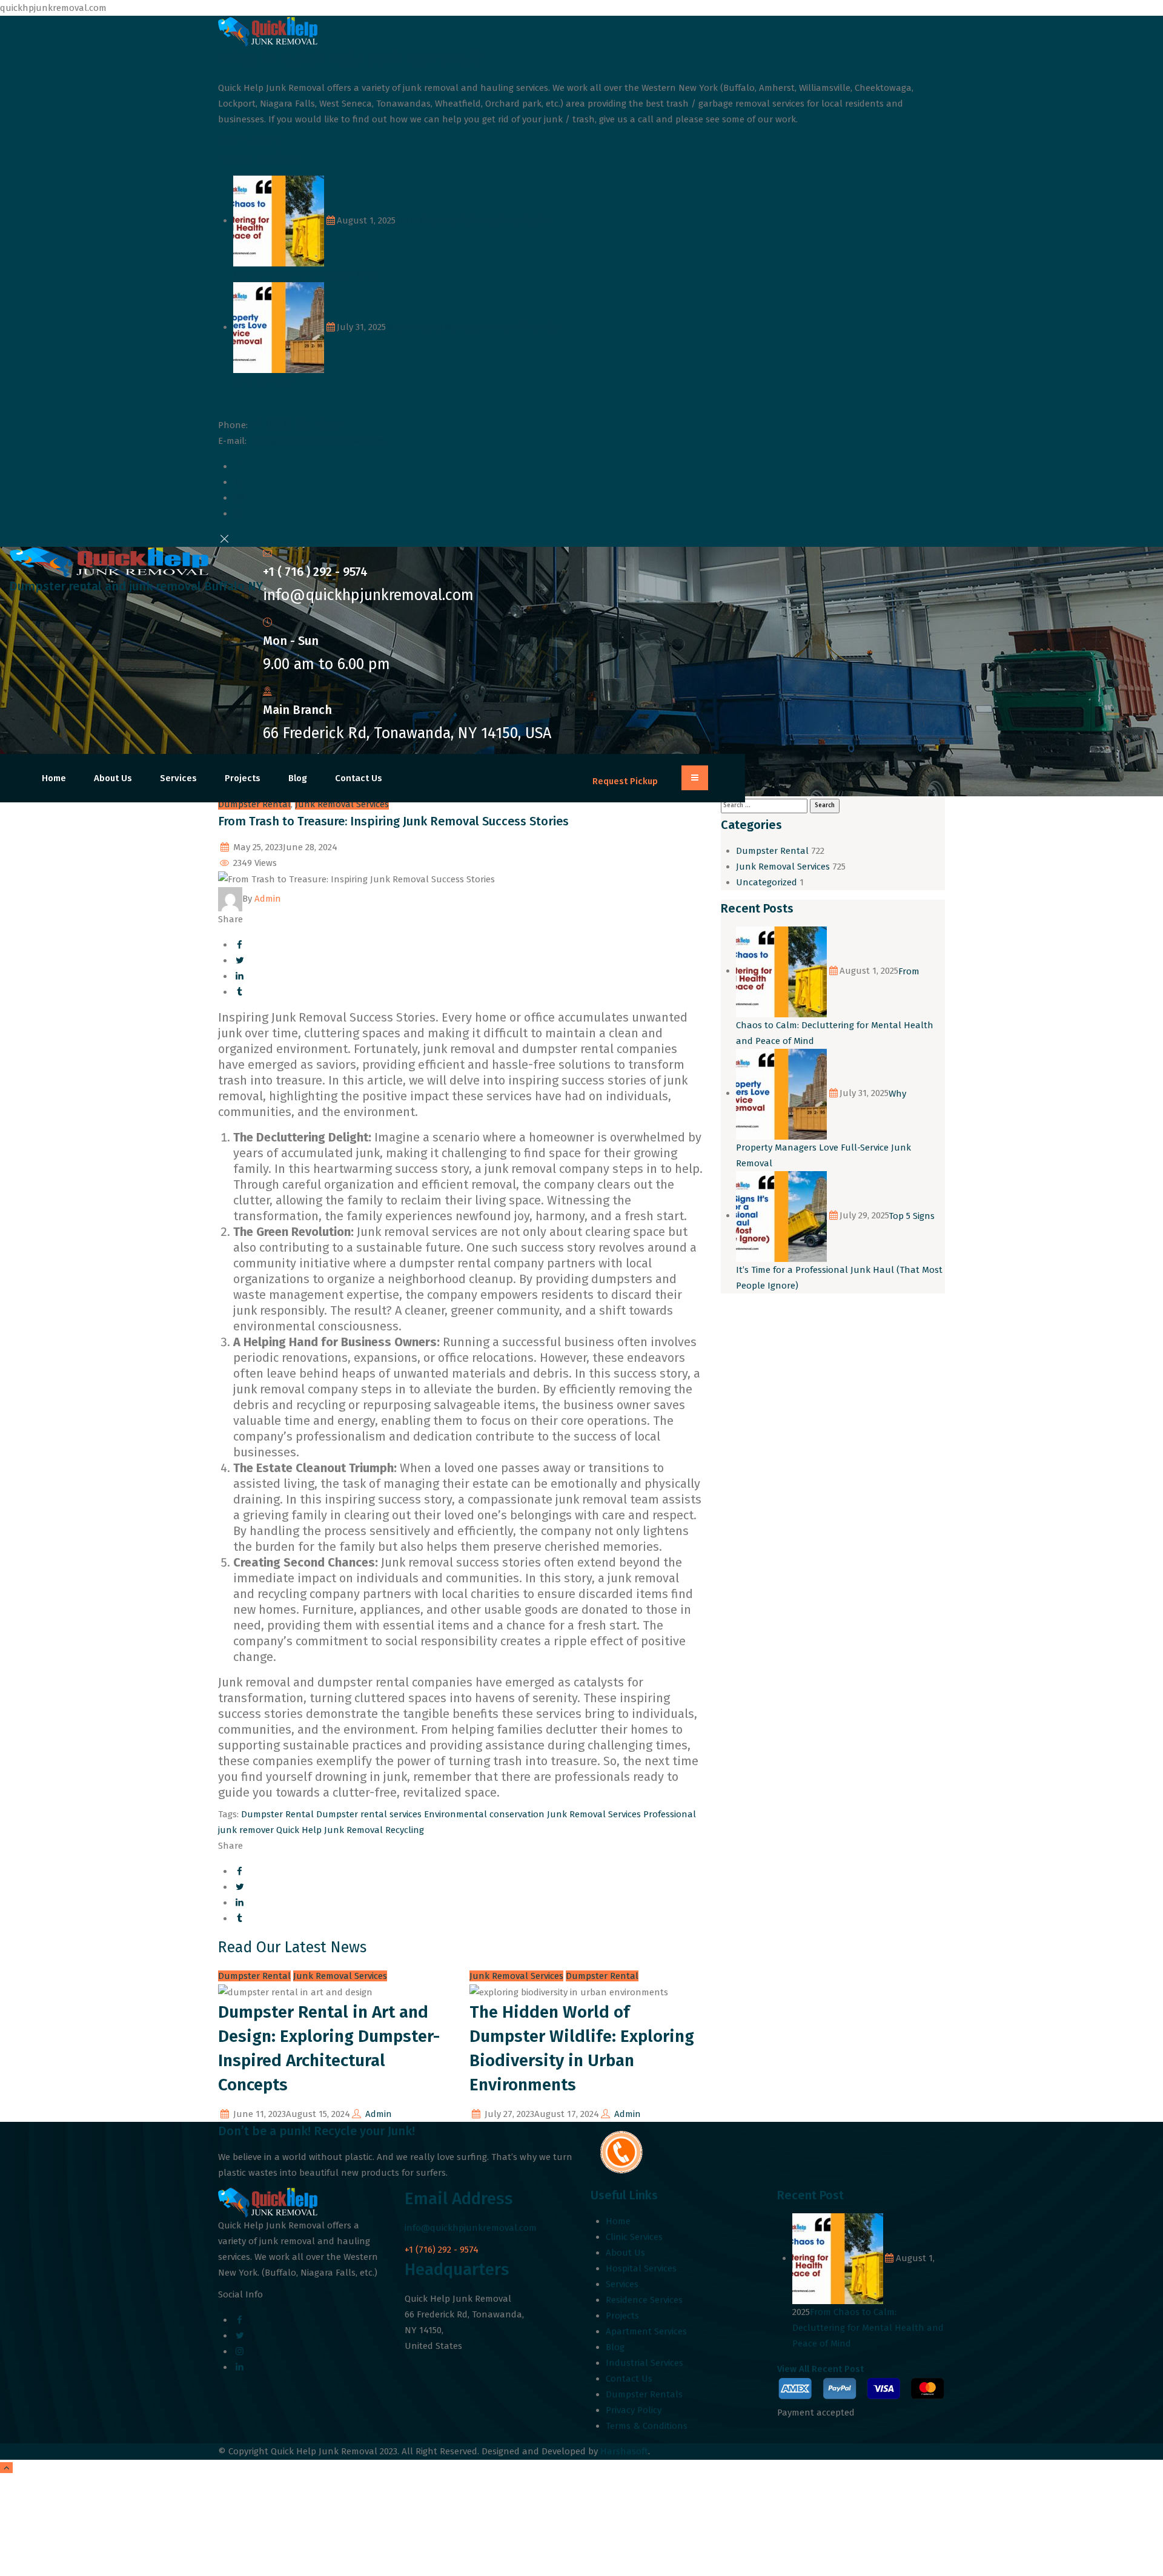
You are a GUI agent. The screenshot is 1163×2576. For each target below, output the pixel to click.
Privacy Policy (634, 2410)
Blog (298, 778)
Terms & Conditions (647, 2426)
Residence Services (644, 2300)
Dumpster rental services (369, 1814)
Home (54, 778)
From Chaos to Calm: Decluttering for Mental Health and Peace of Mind (868, 2328)
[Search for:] (764, 805)
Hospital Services (641, 2268)
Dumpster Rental (254, 804)
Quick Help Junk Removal (330, 1830)
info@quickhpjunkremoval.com (318, 441)
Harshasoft (624, 2451)
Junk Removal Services (342, 804)
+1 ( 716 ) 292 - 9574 (315, 572)
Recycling (405, 1830)
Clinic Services (634, 2237)
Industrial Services (644, 2363)
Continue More (249, 141)
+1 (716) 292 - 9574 (442, 2250)
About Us (113, 778)
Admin (379, 2114)
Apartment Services (646, 2331)
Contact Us (359, 778)
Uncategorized (767, 882)
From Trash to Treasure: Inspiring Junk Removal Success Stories (393, 821)
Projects (243, 778)
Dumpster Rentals (644, 2394)
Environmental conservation (484, 1814)
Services (178, 778)
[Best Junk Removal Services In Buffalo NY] (136, 562)
